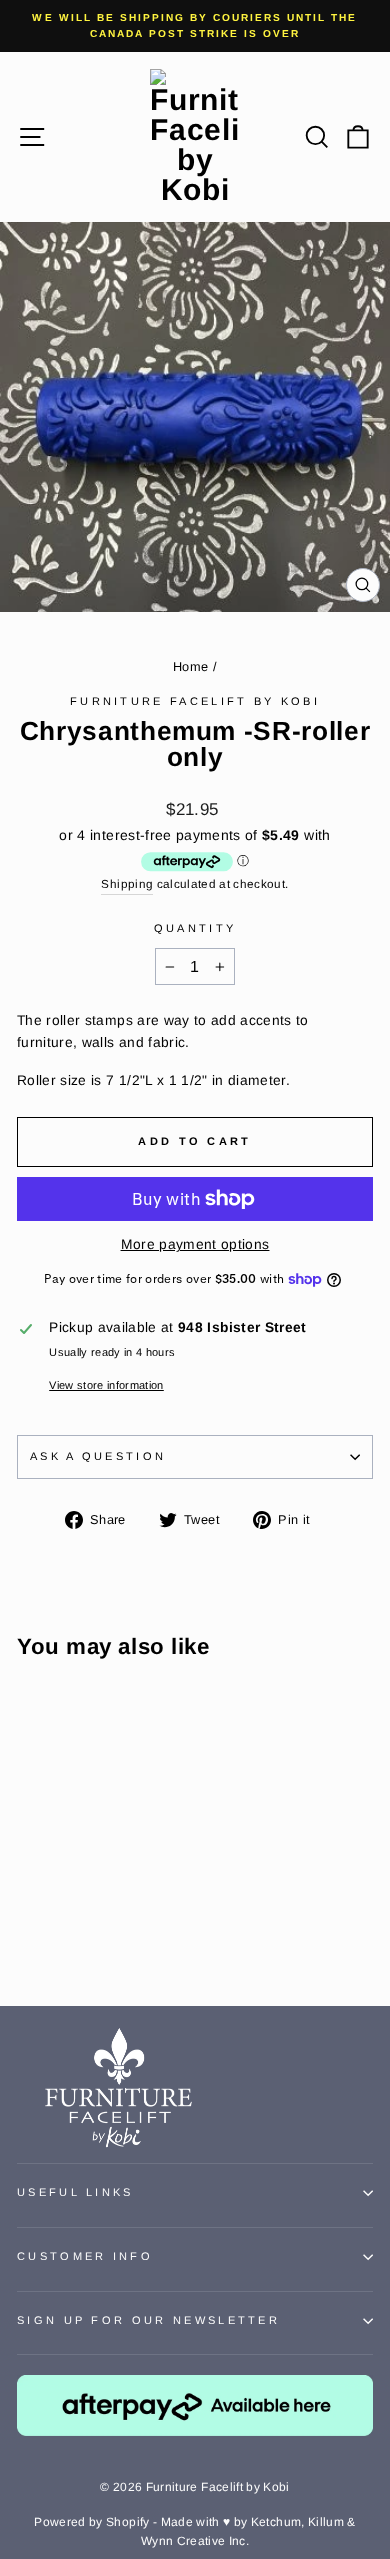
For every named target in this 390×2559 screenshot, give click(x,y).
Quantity (195, 928)
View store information (106, 1385)
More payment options (195, 1244)
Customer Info (85, 2256)
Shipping (127, 883)
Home (190, 666)
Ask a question (98, 1456)
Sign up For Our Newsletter (148, 2320)
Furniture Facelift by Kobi (195, 701)
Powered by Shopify (91, 2522)
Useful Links (75, 2192)
